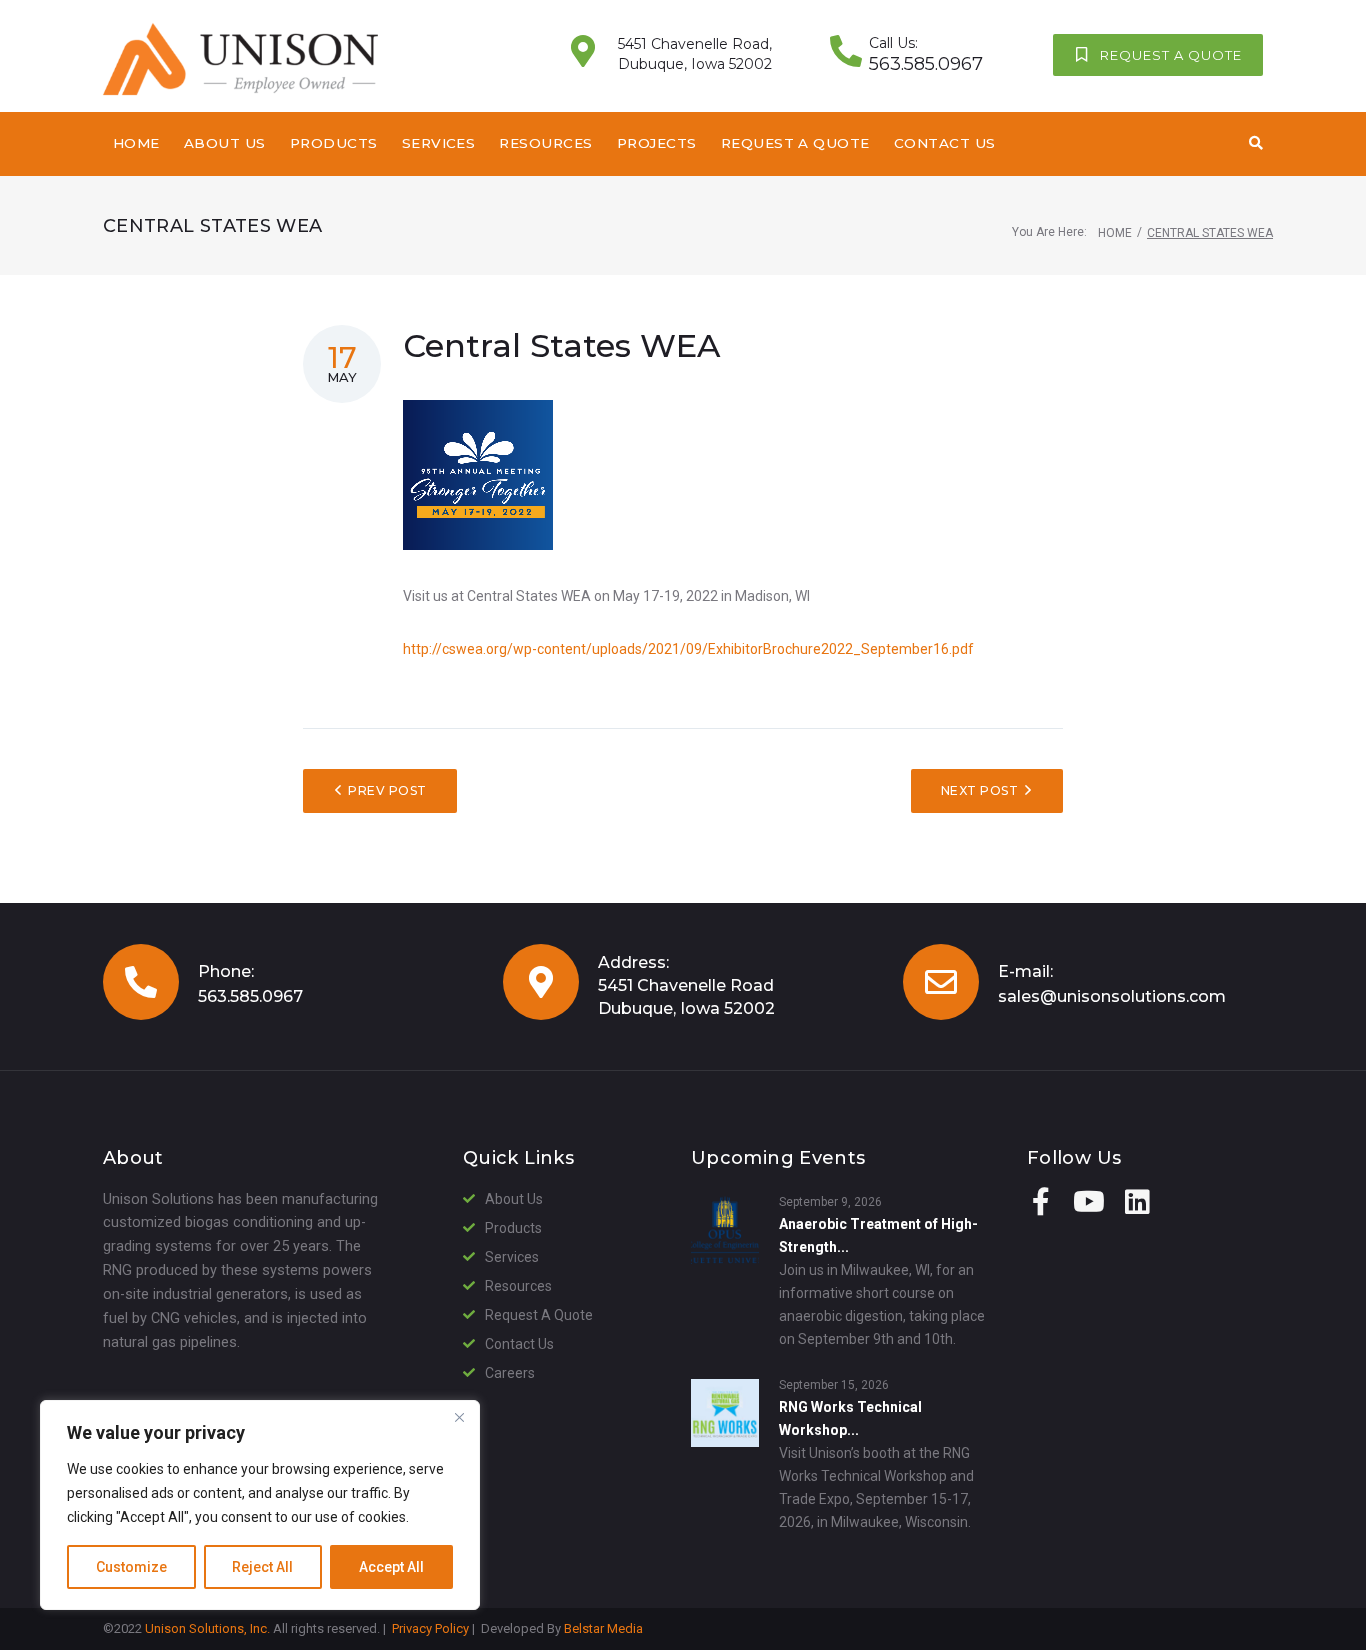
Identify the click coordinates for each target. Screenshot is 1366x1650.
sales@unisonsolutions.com (1112, 996)
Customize (131, 1567)
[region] (260, 1505)
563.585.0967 (250, 996)
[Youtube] (1089, 1202)
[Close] (459, 1417)
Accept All (391, 1567)
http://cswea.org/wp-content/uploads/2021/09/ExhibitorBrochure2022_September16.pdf (688, 649)
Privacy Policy (430, 1628)
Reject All (262, 1567)
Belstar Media (603, 1628)
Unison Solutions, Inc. (207, 1628)
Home (1115, 233)
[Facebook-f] (1041, 1202)
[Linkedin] (1137, 1202)
